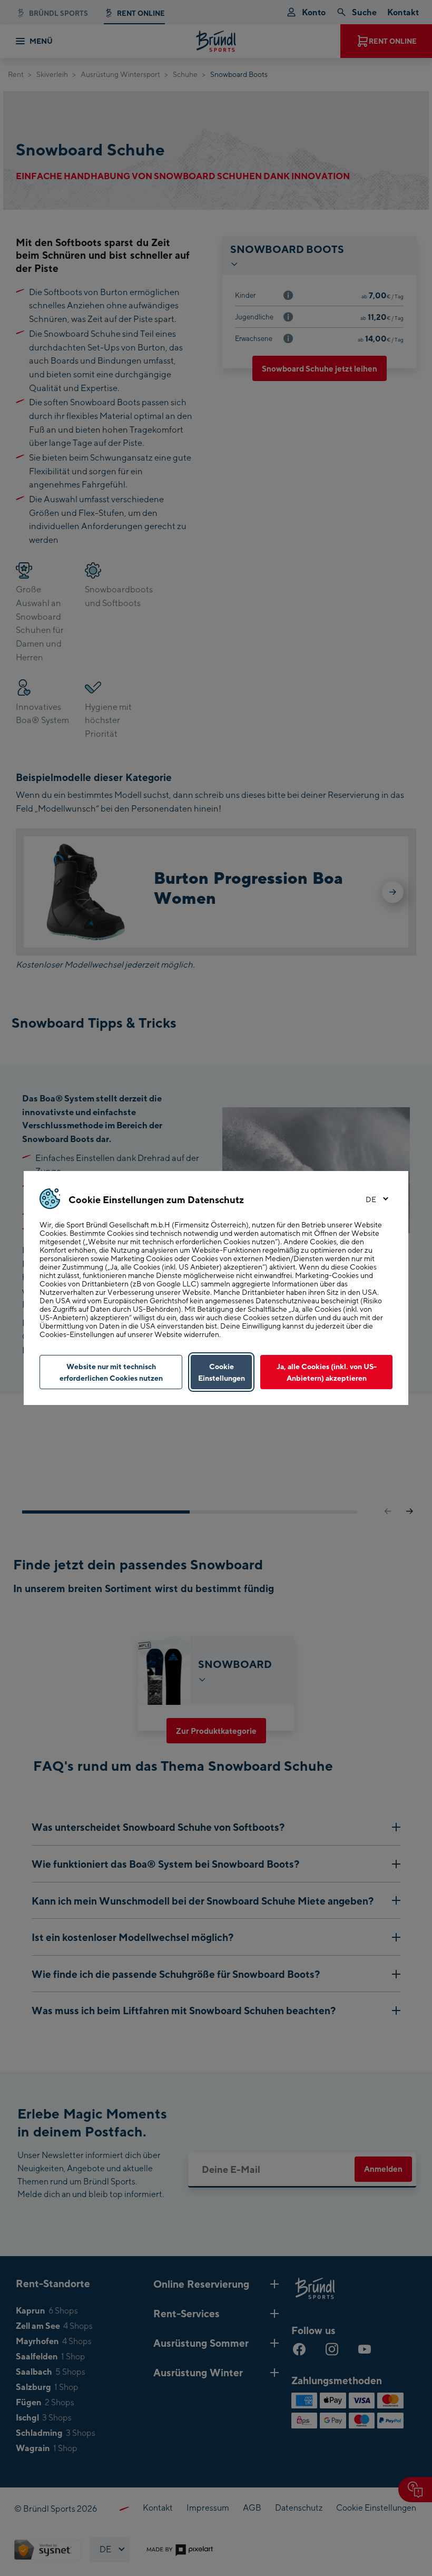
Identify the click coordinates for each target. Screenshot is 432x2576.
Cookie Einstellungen (222, 1372)
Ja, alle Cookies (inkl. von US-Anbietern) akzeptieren (327, 1372)
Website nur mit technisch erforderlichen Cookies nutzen (111, 1372)
